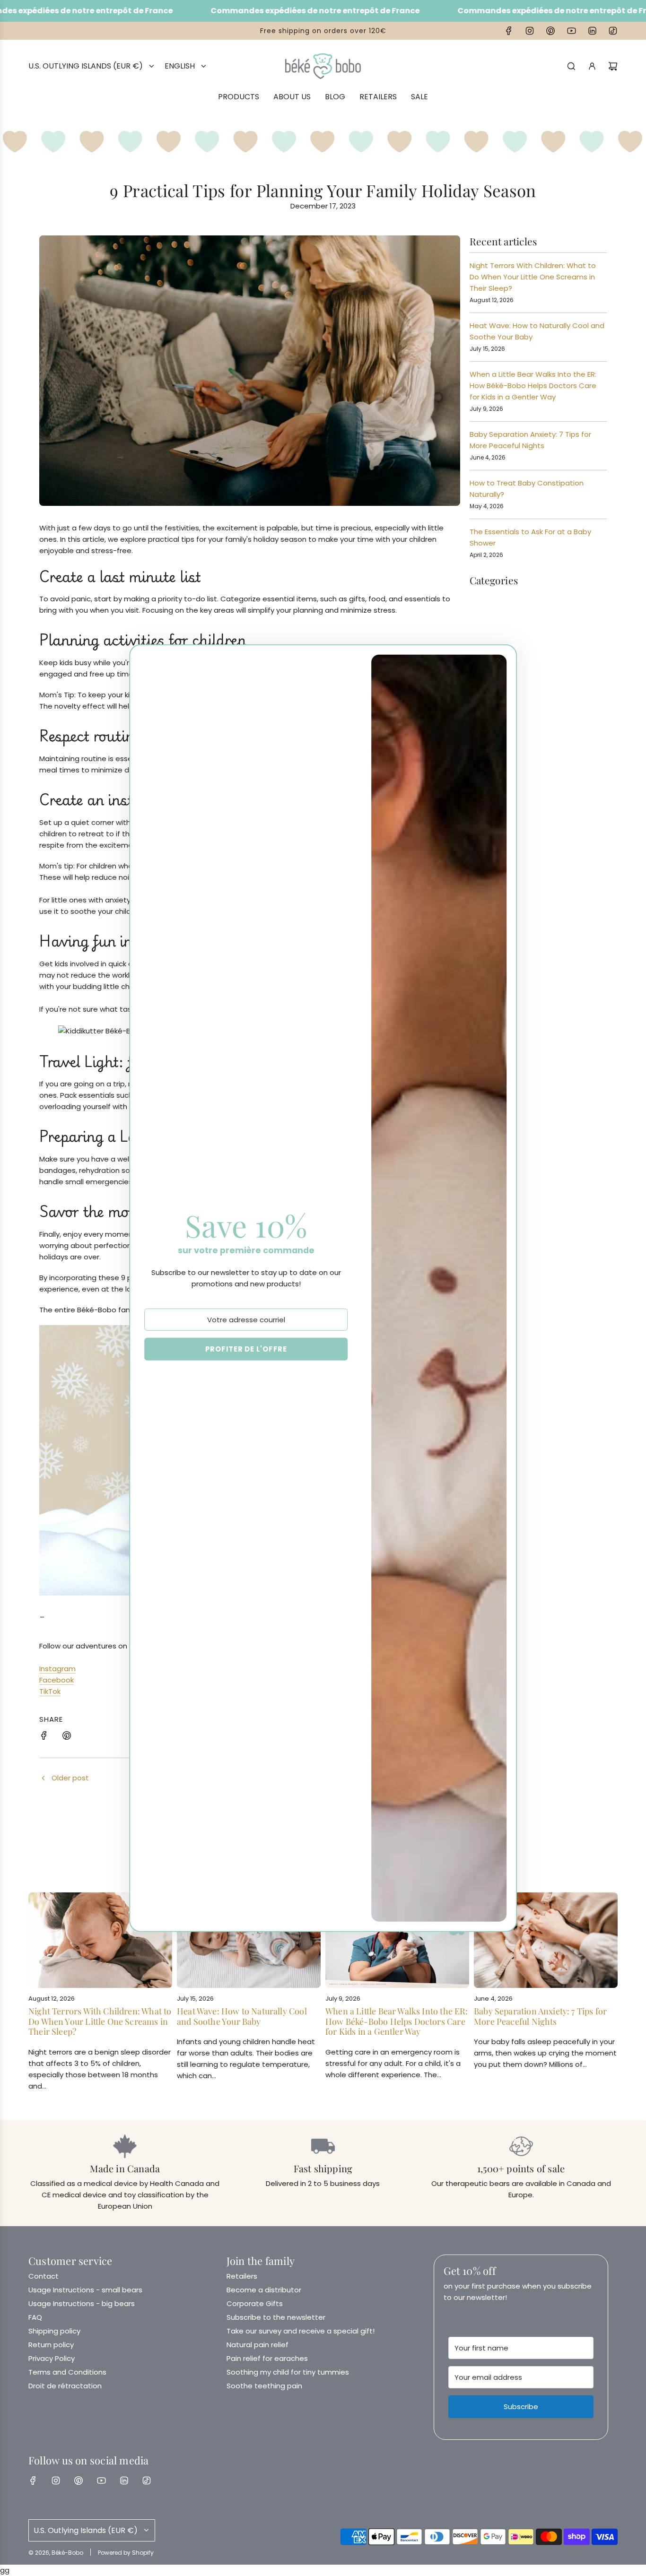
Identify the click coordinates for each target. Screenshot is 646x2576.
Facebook (57, 1680)
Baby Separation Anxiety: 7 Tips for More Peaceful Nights (540, 2016)
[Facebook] (509, 31)
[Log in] (592, 66)
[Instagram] (530, 31)
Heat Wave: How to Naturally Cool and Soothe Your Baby (242, 2016)
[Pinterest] (550, 31)
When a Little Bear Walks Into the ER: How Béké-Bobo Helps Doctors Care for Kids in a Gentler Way (533, 386)
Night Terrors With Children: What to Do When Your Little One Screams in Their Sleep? (533, 277)
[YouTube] (571, 31)
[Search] (571, 66)
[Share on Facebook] (44, 1737)
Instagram (57, 1669)
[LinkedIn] (592, 31)
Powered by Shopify (126, 2553)
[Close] (499, 660)
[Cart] (613, 66)
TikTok (50, 1691)
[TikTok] (613, 31)
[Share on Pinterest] (67, 1737)
